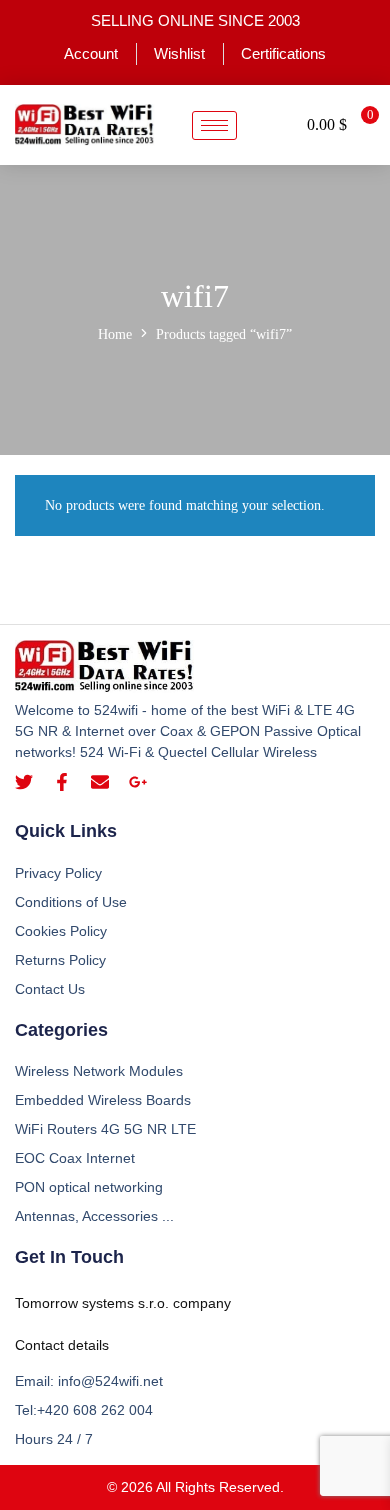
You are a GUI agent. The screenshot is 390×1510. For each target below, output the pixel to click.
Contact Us (50, 989)
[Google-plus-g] (138, 782)
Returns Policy (60, 960)
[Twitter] (24, 782)
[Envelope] (100, 782)
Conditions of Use (71, 902)
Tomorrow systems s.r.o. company (123, 1303)
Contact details (62, 1345)
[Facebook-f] (62, 782)
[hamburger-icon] (214, 125)
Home (115, 334)
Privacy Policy (58, 873)
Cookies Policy (61, 931)
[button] (272, 125)
